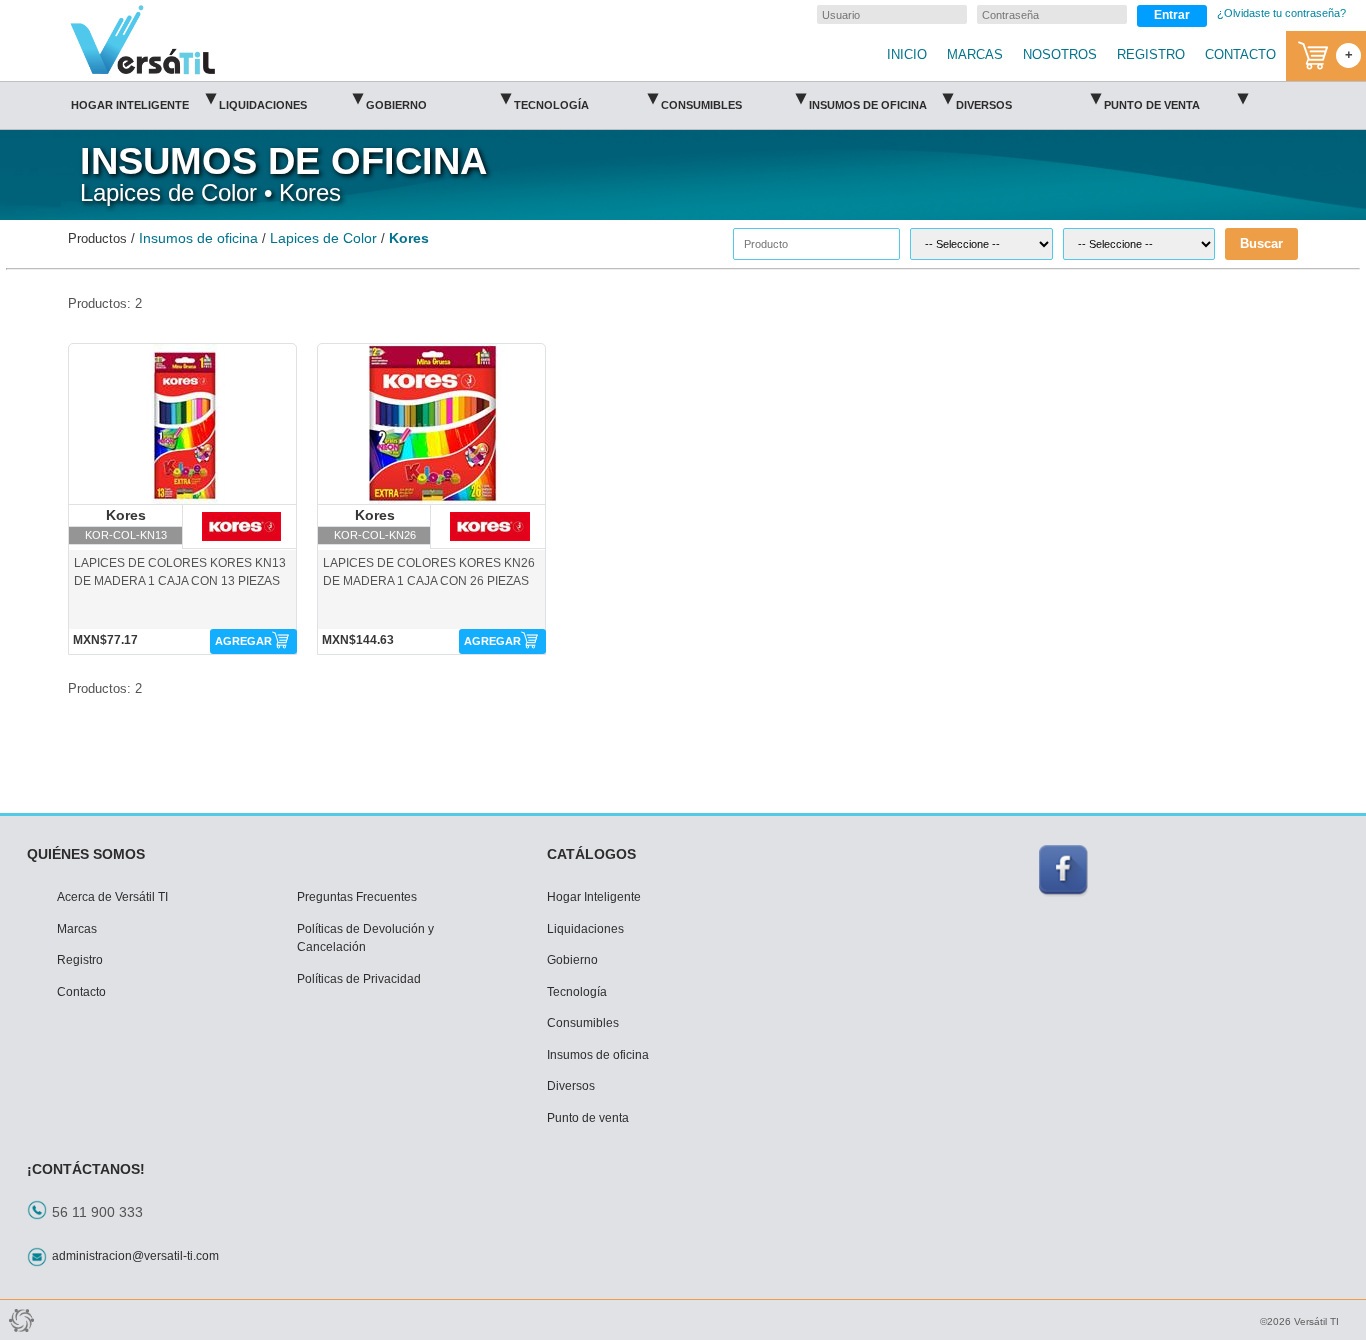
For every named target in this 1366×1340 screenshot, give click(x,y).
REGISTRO (1151, 55)
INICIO (907, 55)
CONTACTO (1240, 55)
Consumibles (733, 98)
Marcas (77, 929)
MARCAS (975, 55)
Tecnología (586, 98)
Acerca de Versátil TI (112, 897)
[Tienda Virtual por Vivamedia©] (20, 1320)
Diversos (1028, 98)
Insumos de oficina (881, 98)
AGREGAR (243, 641)
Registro (80, 960)
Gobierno (438, 98)
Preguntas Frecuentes (357, 897)
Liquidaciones (291, 98)
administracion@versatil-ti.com (135, 1256)
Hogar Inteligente (143, 98)
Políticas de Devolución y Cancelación (365, 938)
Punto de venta (1176, 98)
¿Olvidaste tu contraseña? (1281, 13)
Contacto (81, 992)
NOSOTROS (1060, 55)
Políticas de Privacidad (359, 979)
